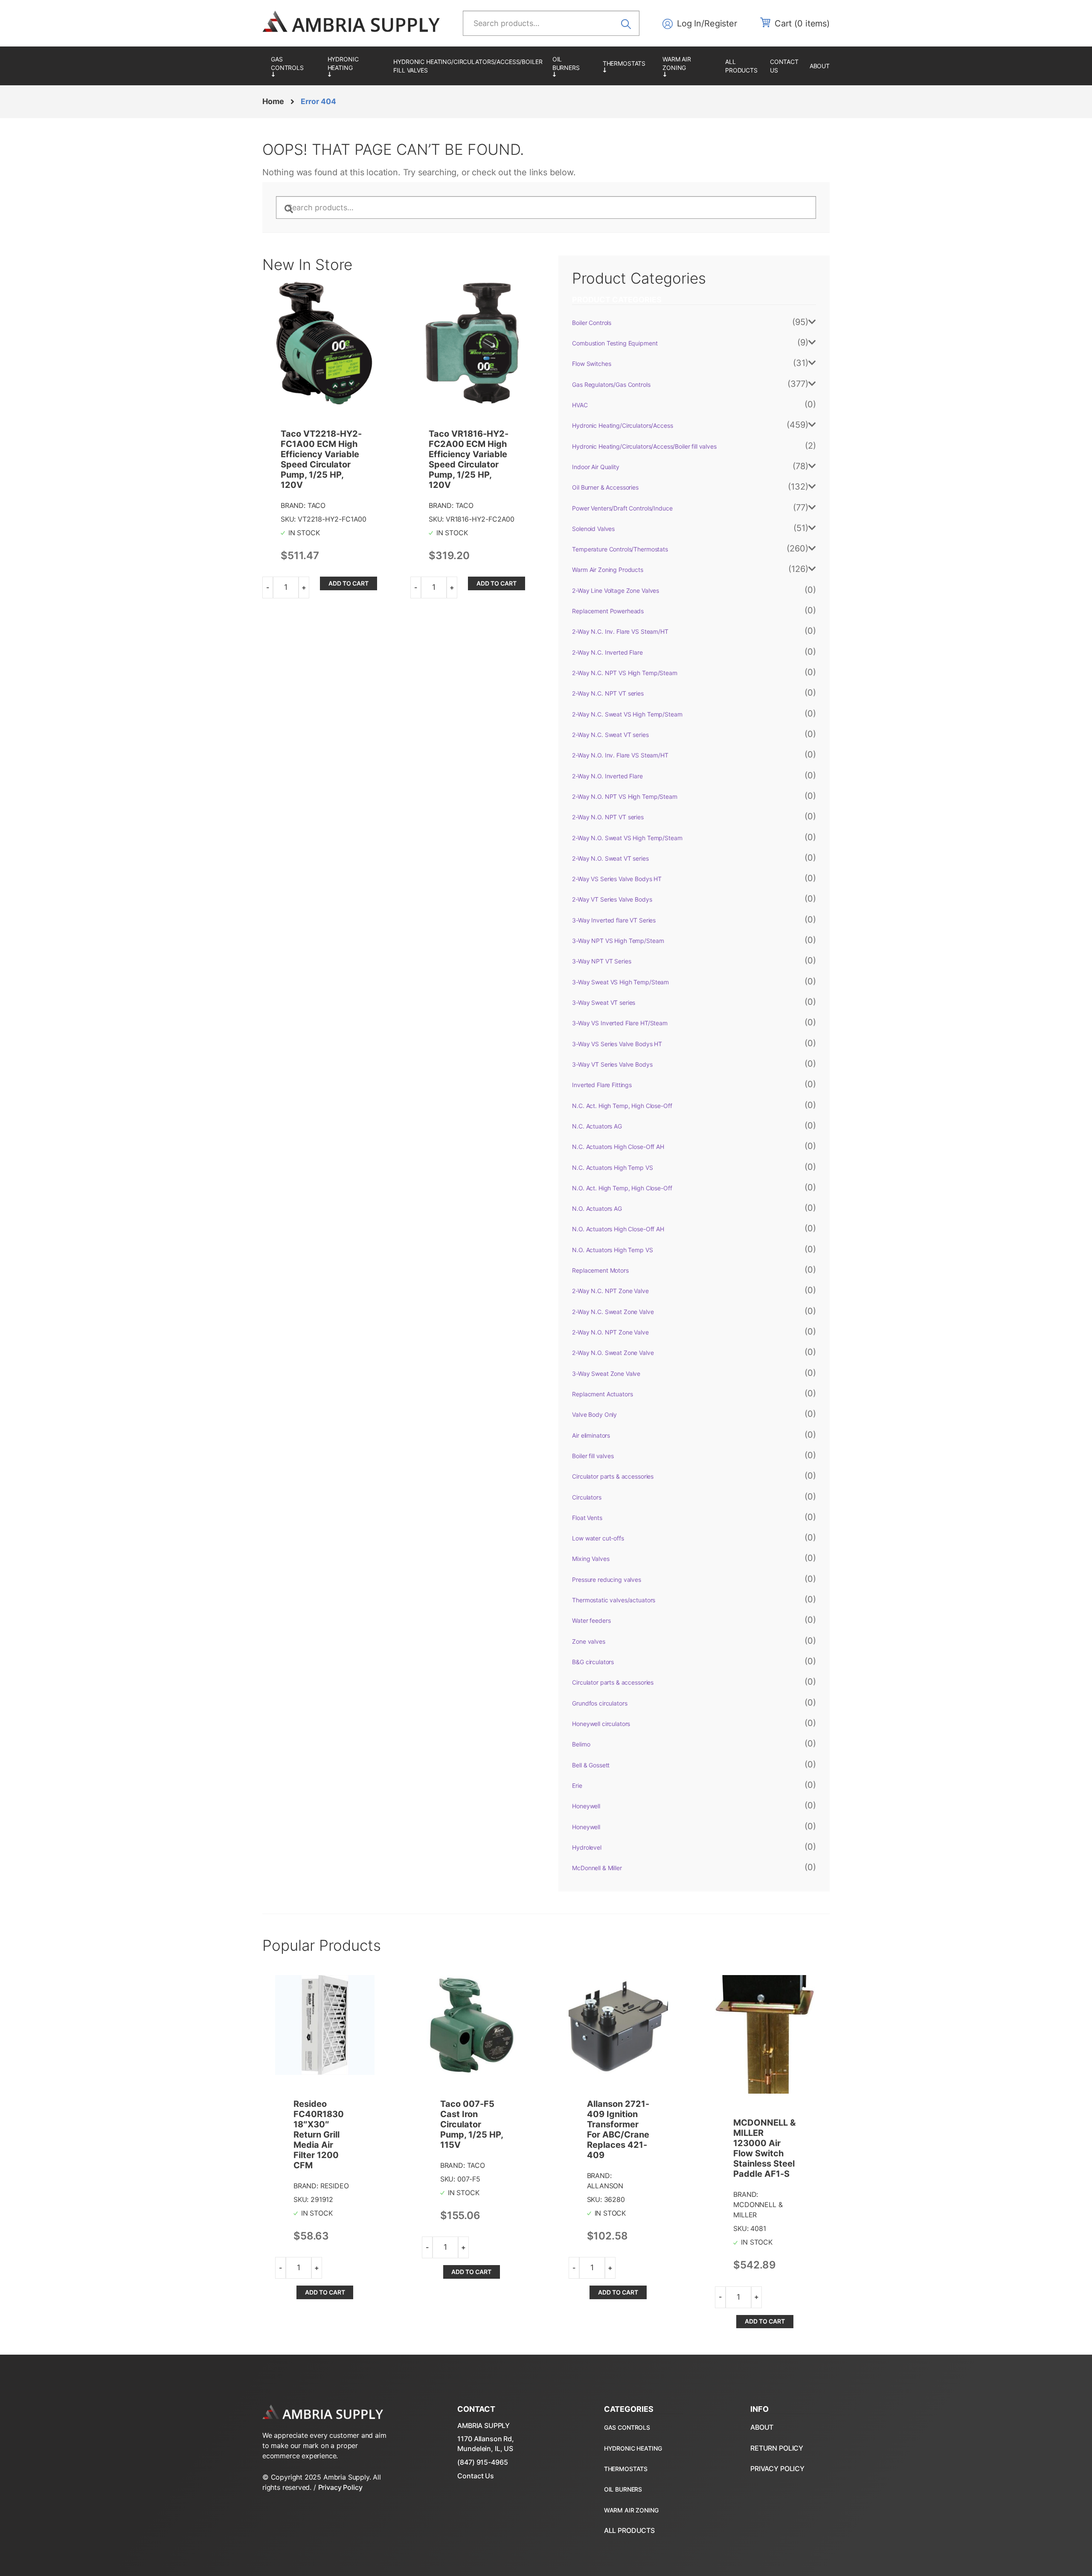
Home (273, 101)
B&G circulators (593, 1662)
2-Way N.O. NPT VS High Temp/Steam (624, 796)
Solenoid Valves (593, 529)
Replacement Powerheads (608, 611)
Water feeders (591, 1620)
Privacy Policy (340, 2487)
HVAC (580, 405)
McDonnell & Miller (597, 1868)
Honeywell (586, 1806)
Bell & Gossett (591, 1765)
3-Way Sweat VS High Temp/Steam (620, 982)
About (820, 66)
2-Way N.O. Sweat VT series (610, 858)
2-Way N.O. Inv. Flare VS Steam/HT (620, 755)
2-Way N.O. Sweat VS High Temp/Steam (627, 838)
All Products (741, 66)
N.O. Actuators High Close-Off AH (618, 1229)
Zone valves (588, 1641)
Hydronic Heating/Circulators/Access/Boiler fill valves (468, 66)
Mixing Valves (591, 1559)
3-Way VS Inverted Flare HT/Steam (620, 1023)
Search (629, 23)
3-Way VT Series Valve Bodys (612, 1064)
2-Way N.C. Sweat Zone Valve (613, 1312)
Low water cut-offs (598, 1538)
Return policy (777, 2448)
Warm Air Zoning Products (690, 66)
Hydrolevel (587, 1847)
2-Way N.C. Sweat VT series (610, 735)
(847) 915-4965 (482, 2462)
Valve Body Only (594, 1414)
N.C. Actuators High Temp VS (612, 1168)
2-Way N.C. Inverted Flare (607, 652)
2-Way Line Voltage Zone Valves (616, 590)
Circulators (587, 1497)
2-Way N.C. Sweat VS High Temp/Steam (627, 714)
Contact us (784, 66)
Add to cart (349, 583)
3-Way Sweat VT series (604, 1002)
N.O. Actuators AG (597, 1208)
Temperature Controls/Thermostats (628, 66)
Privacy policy (777, 2469)
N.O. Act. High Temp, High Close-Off (622, 1188)
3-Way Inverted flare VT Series (614, 920)
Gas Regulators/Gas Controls (295, 66)
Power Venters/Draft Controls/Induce (622, 508)
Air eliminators (591, 1435)
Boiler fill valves (593, 1456)
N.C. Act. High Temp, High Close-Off (622, 1106)
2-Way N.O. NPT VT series (608, 817)
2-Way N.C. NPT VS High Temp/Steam (624, 673)
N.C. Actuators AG (597, 1126)
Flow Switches (591, 364)
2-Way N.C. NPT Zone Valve (610, 1291)
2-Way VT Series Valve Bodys (612, 899)
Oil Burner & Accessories (573, 66)
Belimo (581, 1744)
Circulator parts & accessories (613, 1476)
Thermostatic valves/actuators (614, 1600)
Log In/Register (707, 23)
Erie (577, 1786)
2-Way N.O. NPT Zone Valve (610, 1332)
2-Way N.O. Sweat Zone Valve (613, 1353)
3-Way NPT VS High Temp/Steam (618, 941)
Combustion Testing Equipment (615, 343)
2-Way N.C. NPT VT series (608, 693)
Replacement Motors (600, 1270)
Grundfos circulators (600, 1703)
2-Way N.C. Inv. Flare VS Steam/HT (620, 631)
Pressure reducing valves (607, 1580)
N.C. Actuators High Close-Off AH (618, 1147)
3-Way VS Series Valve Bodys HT (617, 1044)
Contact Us (476, 2476)
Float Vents (587, 1518)
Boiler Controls (592, 323)
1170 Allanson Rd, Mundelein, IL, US (486, 2443)
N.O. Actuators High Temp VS (612, 1250)
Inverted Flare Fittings (602, 1085)
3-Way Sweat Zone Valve (606, 1374)
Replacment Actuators (602, 1394)
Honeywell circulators (601, 1724)
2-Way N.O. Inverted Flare (607, 776)
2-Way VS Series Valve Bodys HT (617, 879)
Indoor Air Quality (595, 467)
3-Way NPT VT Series (601, 961)
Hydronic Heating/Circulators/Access (356, 66)
